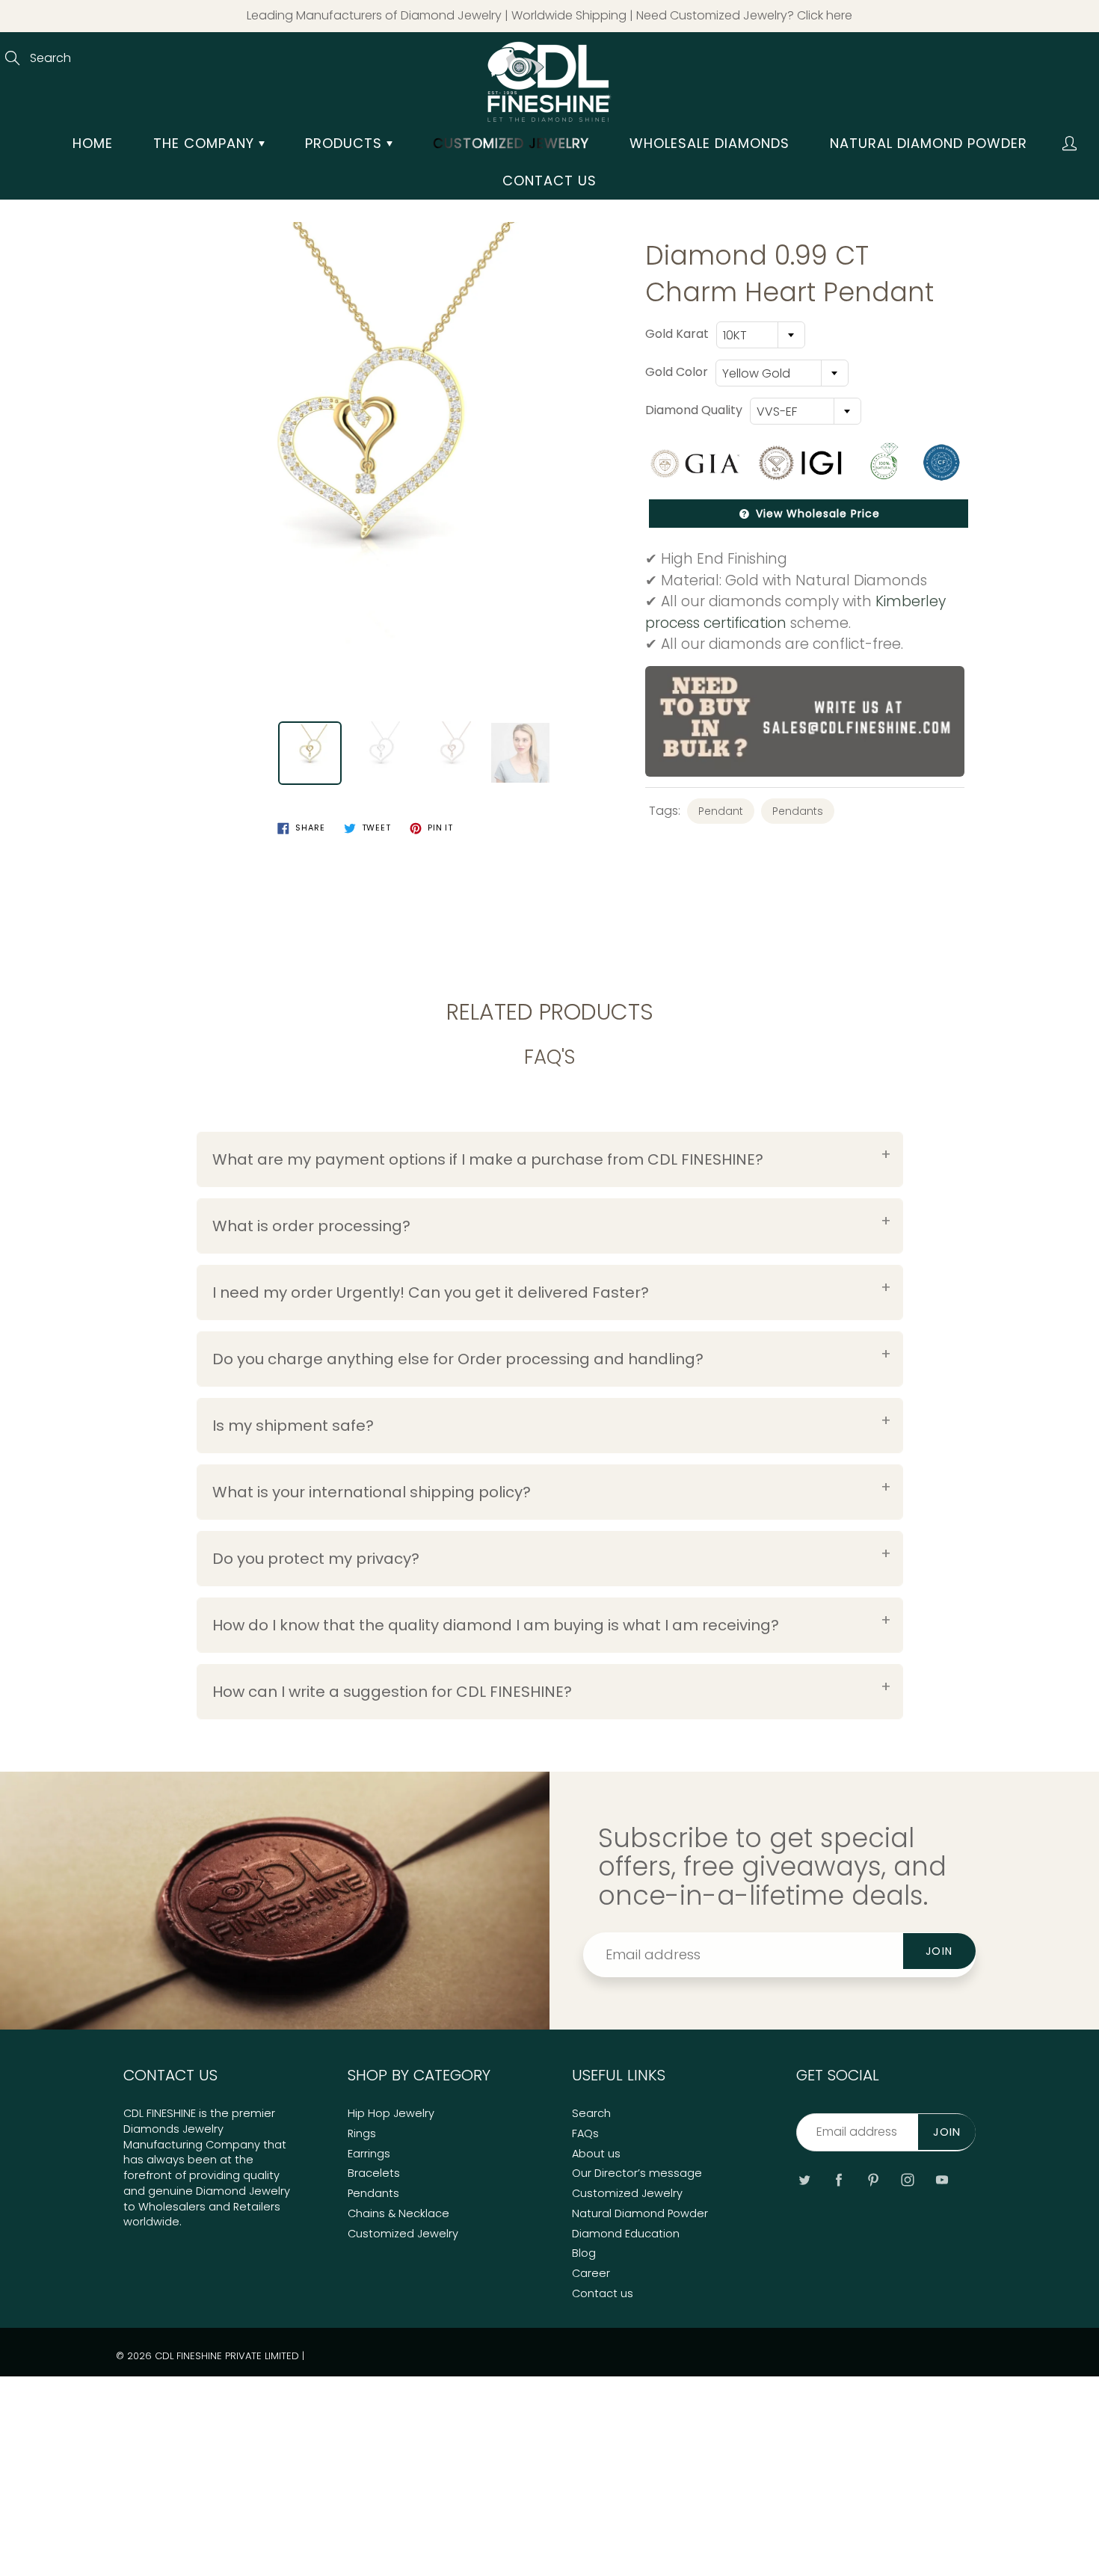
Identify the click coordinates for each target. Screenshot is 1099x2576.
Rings (362, 2133)
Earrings (369, 2154)
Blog (584, 2253)
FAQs (585, 2133)
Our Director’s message (637, 2173)
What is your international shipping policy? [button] (372, 1492)
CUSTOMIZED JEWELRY (511, 143)
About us (596, 2154)
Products (346, 143)
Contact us (549, 181)
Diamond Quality (694, 410)
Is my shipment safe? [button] (293, 1426)
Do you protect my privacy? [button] (316, 1559)
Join (939, 1951)
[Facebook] (838, 2179)
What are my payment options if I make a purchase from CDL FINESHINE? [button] (488, 1159)
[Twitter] (804, 2179)
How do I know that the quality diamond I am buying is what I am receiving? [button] (496, 1625)
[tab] (550, 1159)
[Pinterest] (873, 2179)
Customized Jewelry (403, 2234)
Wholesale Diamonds (709, 143)
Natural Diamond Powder (929, 143)
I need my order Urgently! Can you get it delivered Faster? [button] (431, 1292)
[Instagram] (907, 2179)
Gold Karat (677, 334)
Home (93, 143)
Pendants (798, 811)
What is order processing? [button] (311, 1226)
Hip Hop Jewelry (391, 2113)
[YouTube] (942, 2179)
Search (591, 2113)
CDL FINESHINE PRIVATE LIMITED (227, 2356)
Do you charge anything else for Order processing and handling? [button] (458, 1359)
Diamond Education (626, 2234)
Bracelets (374, 2173)
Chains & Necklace (398, 2213)
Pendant (721, 811)
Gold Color (677, 372)
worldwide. (153, 2222)
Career (591, 2273)
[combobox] (761, 335)
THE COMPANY (206, 143)
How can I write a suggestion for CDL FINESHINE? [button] (392, 1692)
